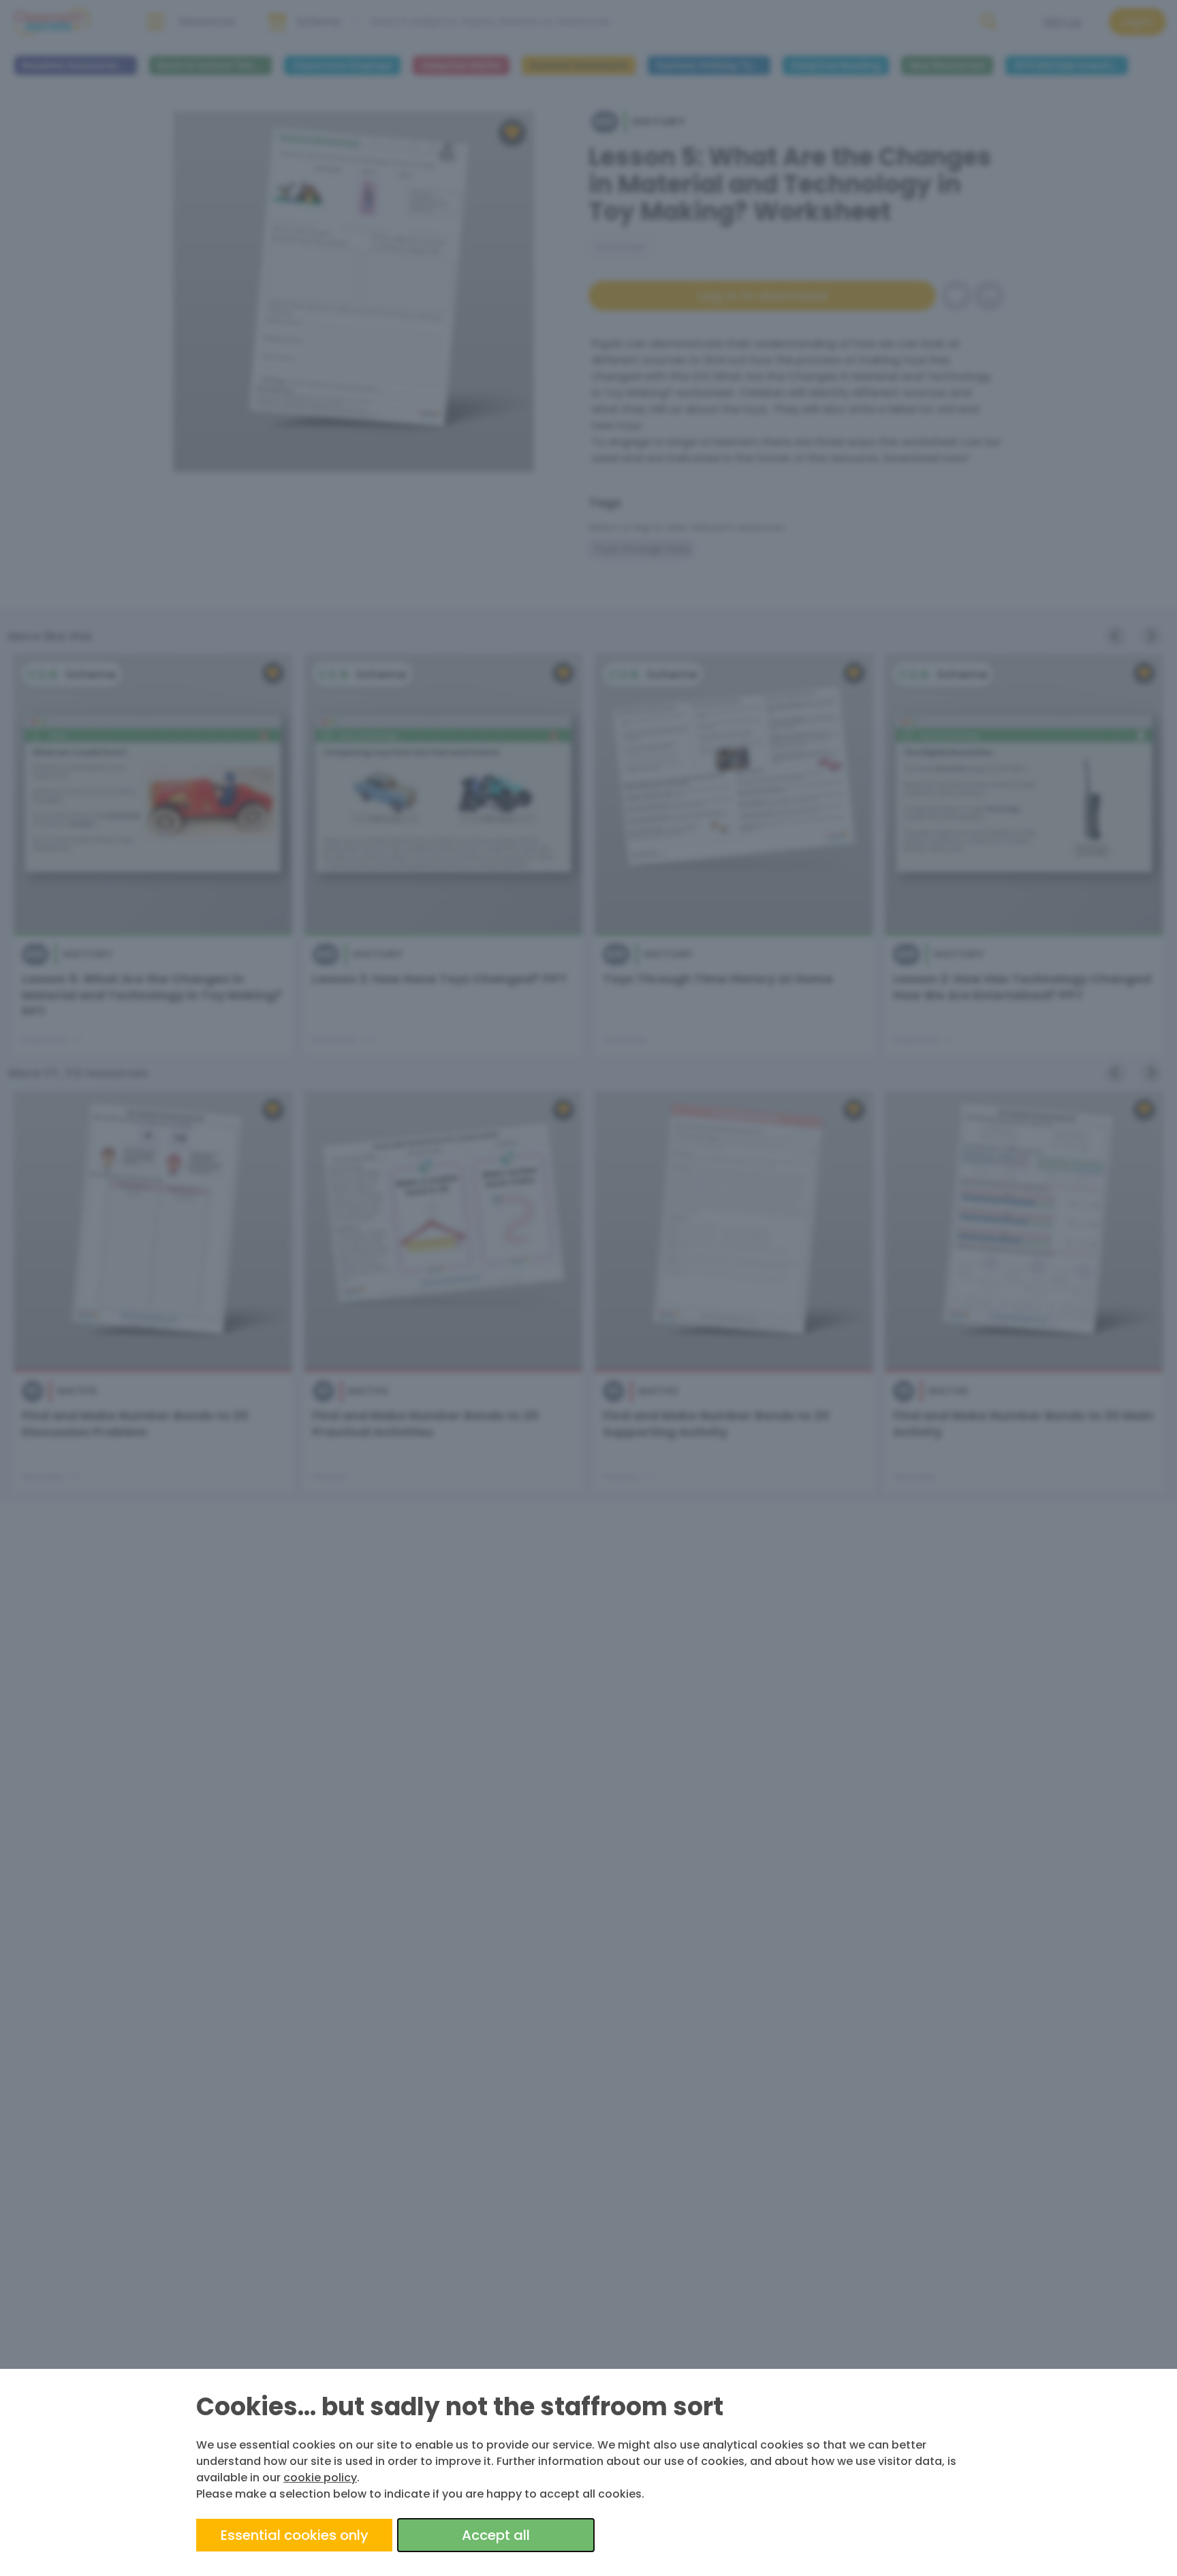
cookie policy (320, 2478)
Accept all (496, 2535)
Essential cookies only (295, 2535)
